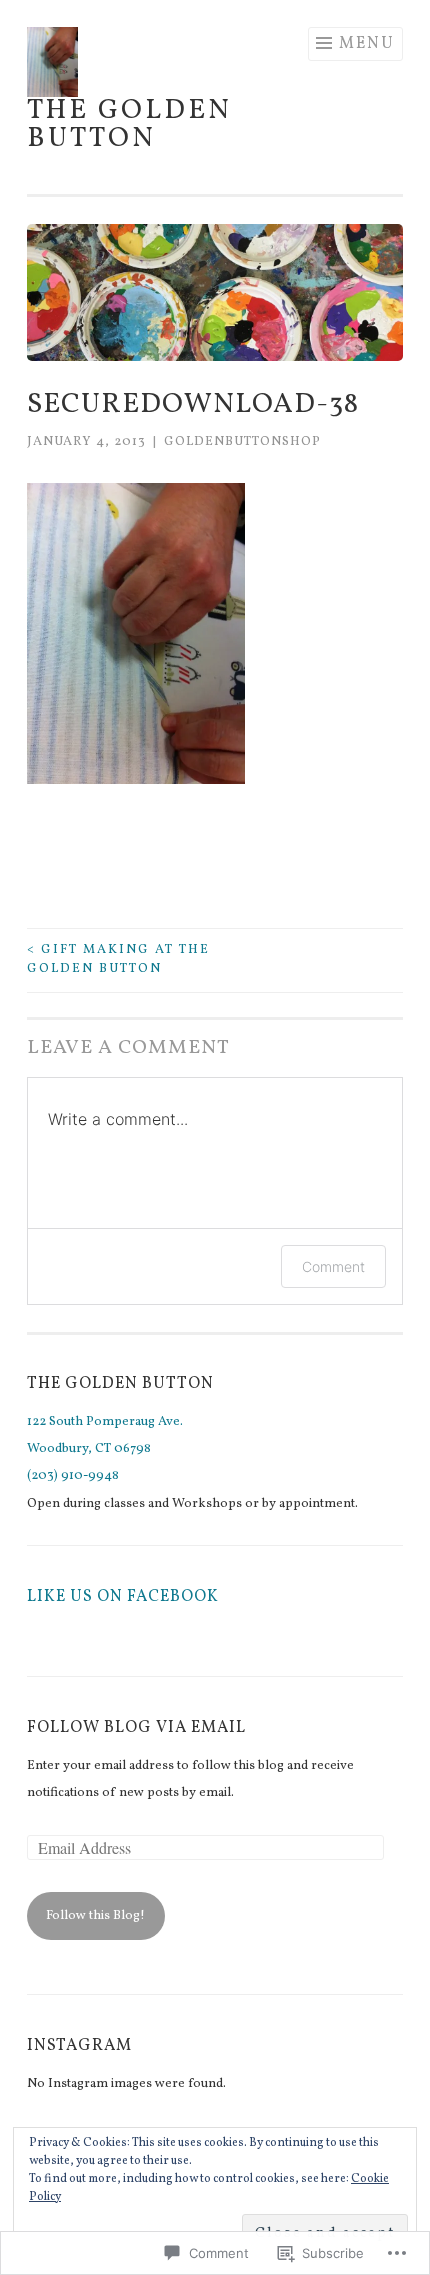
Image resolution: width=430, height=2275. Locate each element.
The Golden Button (129, 124)
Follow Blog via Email (136, 1728)
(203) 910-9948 (73, 1476)
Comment (333, 1266)
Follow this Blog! (95, 1916)
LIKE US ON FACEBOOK (123, 1597)
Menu (367, 44)
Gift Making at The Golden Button (118, 960)
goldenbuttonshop (242, 442)
